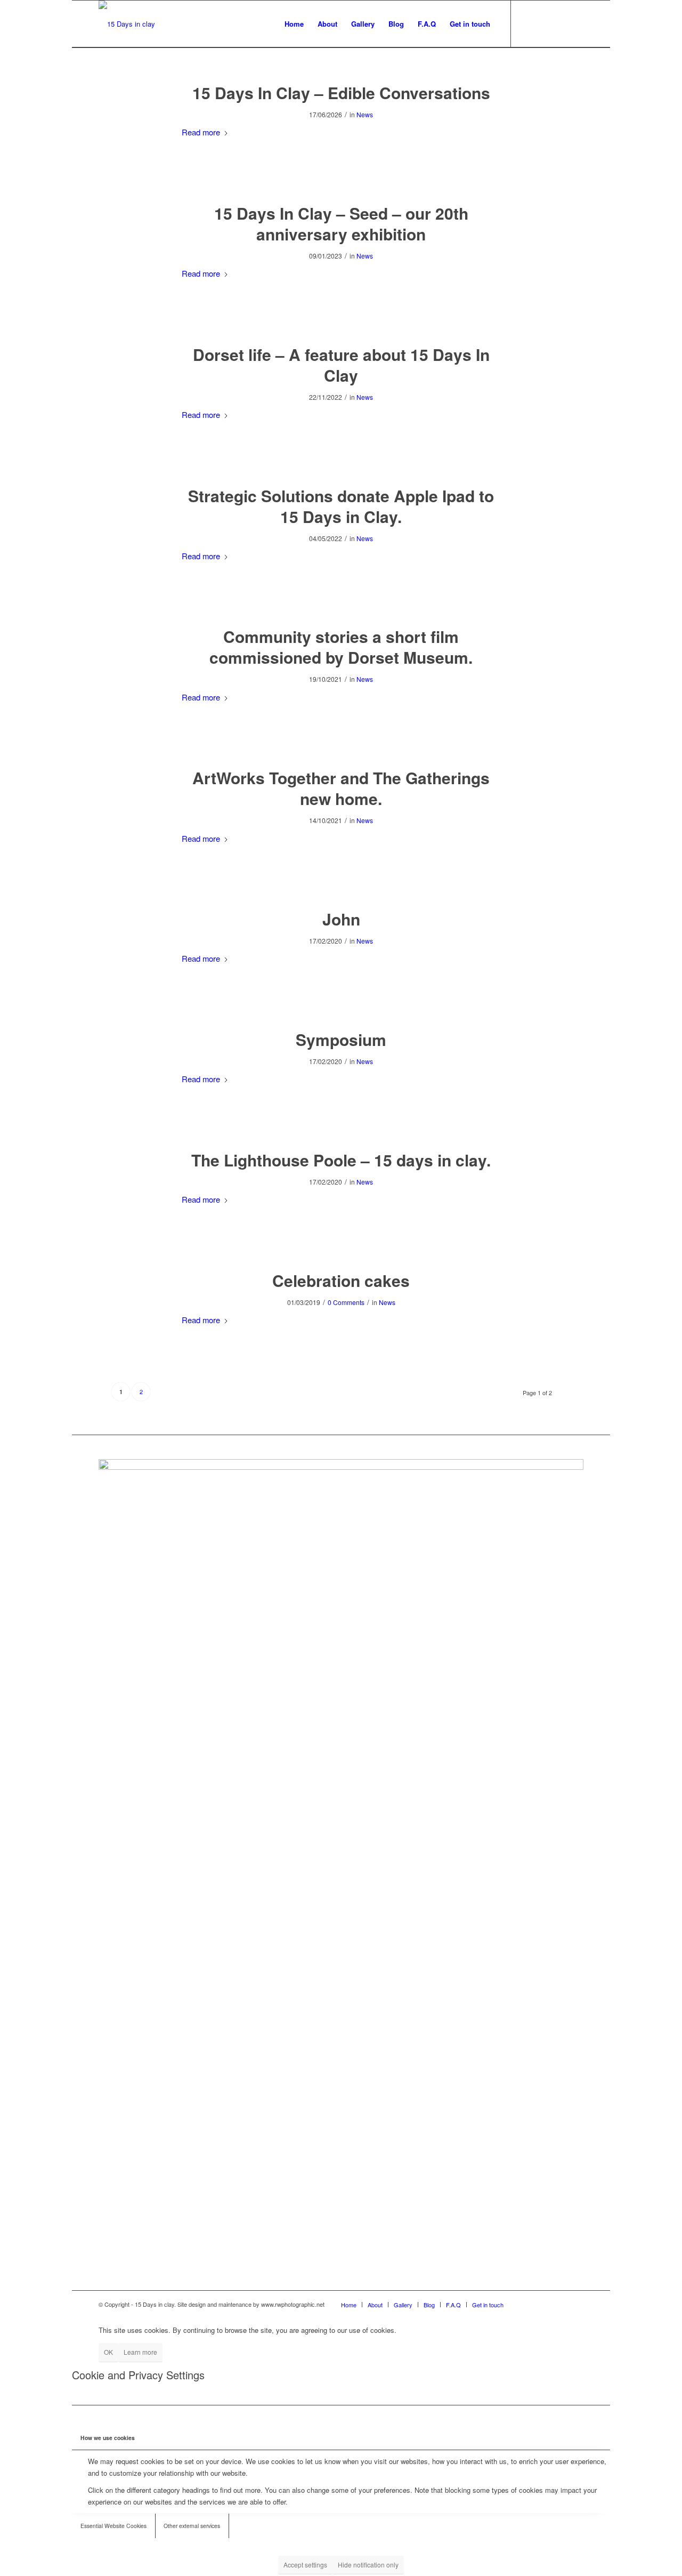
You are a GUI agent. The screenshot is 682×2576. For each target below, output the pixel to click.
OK (108, 2352)
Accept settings (305, 2565)
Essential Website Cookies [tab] (113, 2526)
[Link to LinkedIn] (559, 23)
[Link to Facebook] (527, 23)
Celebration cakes (341, 1280)
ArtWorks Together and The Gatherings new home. (341, 788)
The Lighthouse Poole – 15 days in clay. (341, 1160)
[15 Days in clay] (127, 24)
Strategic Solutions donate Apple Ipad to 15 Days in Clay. (341, 506)
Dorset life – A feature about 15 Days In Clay (341, 365)
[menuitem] (294, 24)
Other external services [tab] (192, 2526)
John (341, 919)
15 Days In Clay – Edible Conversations (341, 92)
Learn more (140, 2352)
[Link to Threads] (575, 23)
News (365, 114)
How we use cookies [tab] (108, 2438)
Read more (201, 132)
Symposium (341, 1039)
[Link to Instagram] (543, 23)
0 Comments (346, 1302)
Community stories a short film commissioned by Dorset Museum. (341, 647)
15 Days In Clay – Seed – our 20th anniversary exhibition (341, 223)
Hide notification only (368, 2565)
